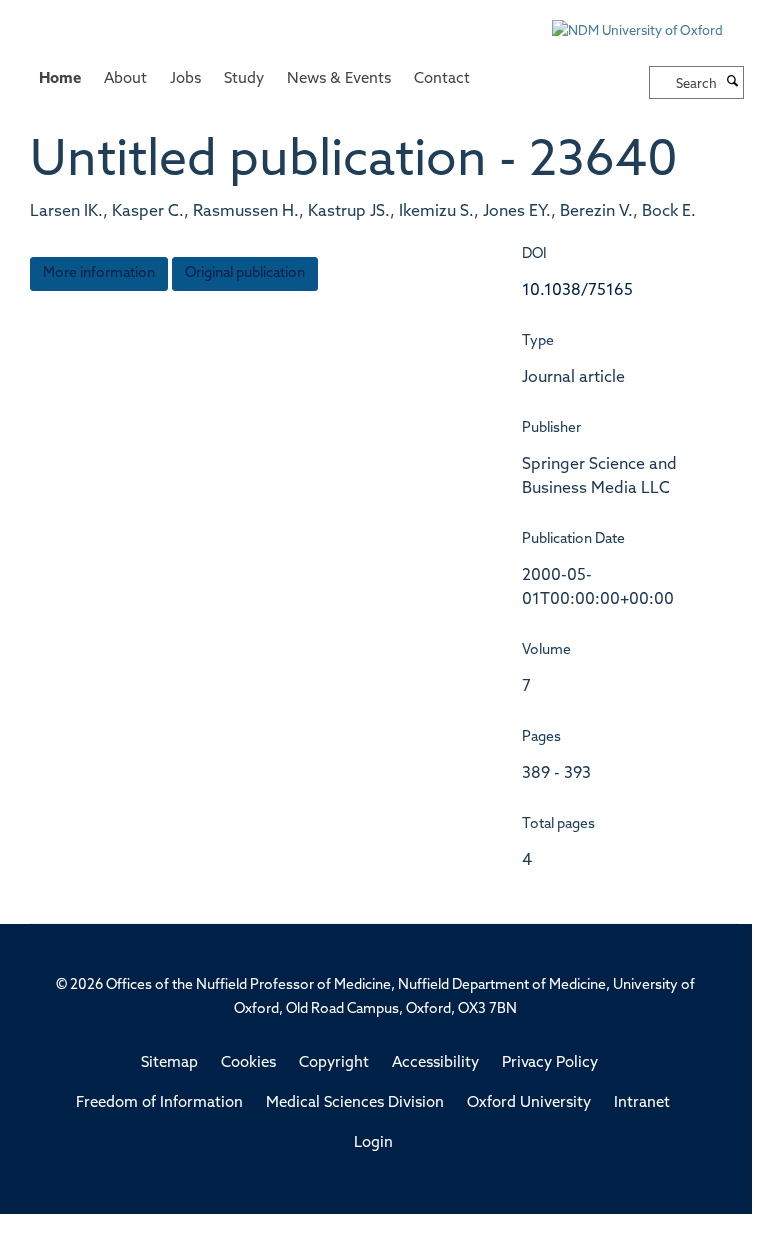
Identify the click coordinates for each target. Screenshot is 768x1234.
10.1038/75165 (577, 291)
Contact (442, 79)
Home (60, 79)
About (125, 79)
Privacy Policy (550, 1063)
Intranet (642, 1103)
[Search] (733, 83)
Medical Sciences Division (355, 1103)
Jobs (185, 79)
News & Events (339, 79)
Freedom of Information (159, 1103)
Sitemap (169, 1063)
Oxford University (529, 1103)
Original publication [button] (245, 273)
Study (244, 79)
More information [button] (99, 273)
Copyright (334, 1063)
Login (373, 1143)
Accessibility (435, 1063)
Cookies (248, 1063)
